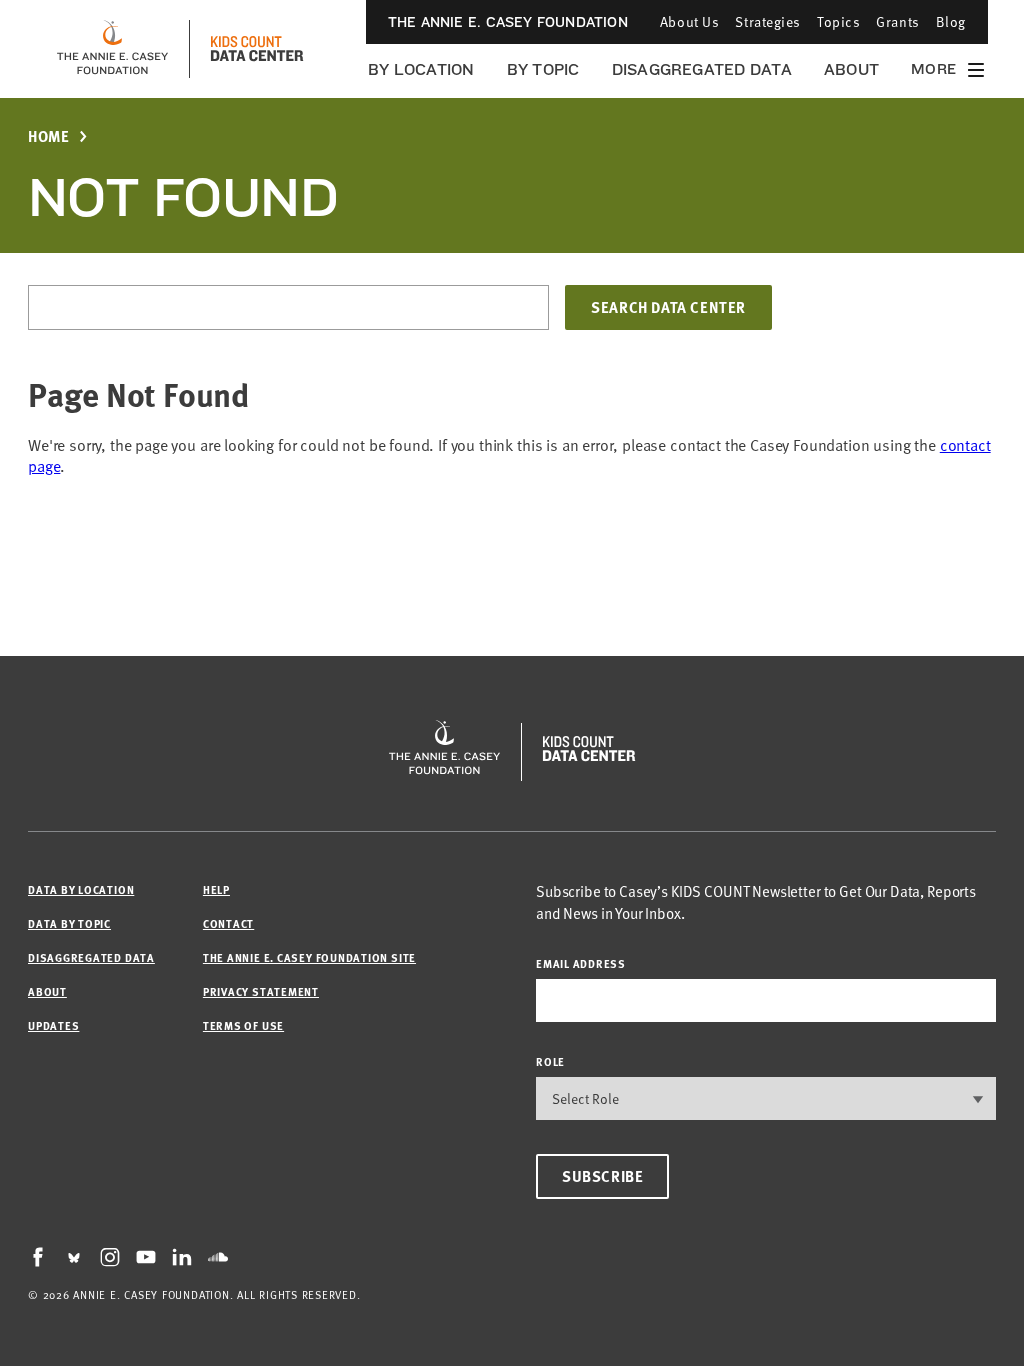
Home (48, 136)
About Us (689, 21)
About (851, 69)
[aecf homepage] (112, 49)
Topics (838, 21)
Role (550, 1061)
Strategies (768, 21)
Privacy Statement (261, 991)
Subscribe (602, 1176)
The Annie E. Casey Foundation (508, 22)
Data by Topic (69, 923)
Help (216, 889)
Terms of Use (243, 1025)
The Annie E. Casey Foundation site (309, 957)
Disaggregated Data (702, 69)
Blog (951, 21)
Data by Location (81, 889)
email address (581, 963)
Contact (228, 923)
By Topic (543, 69)
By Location (421, 69)
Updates (53, 1025)
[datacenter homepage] (257, 49)
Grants (897, 21)
